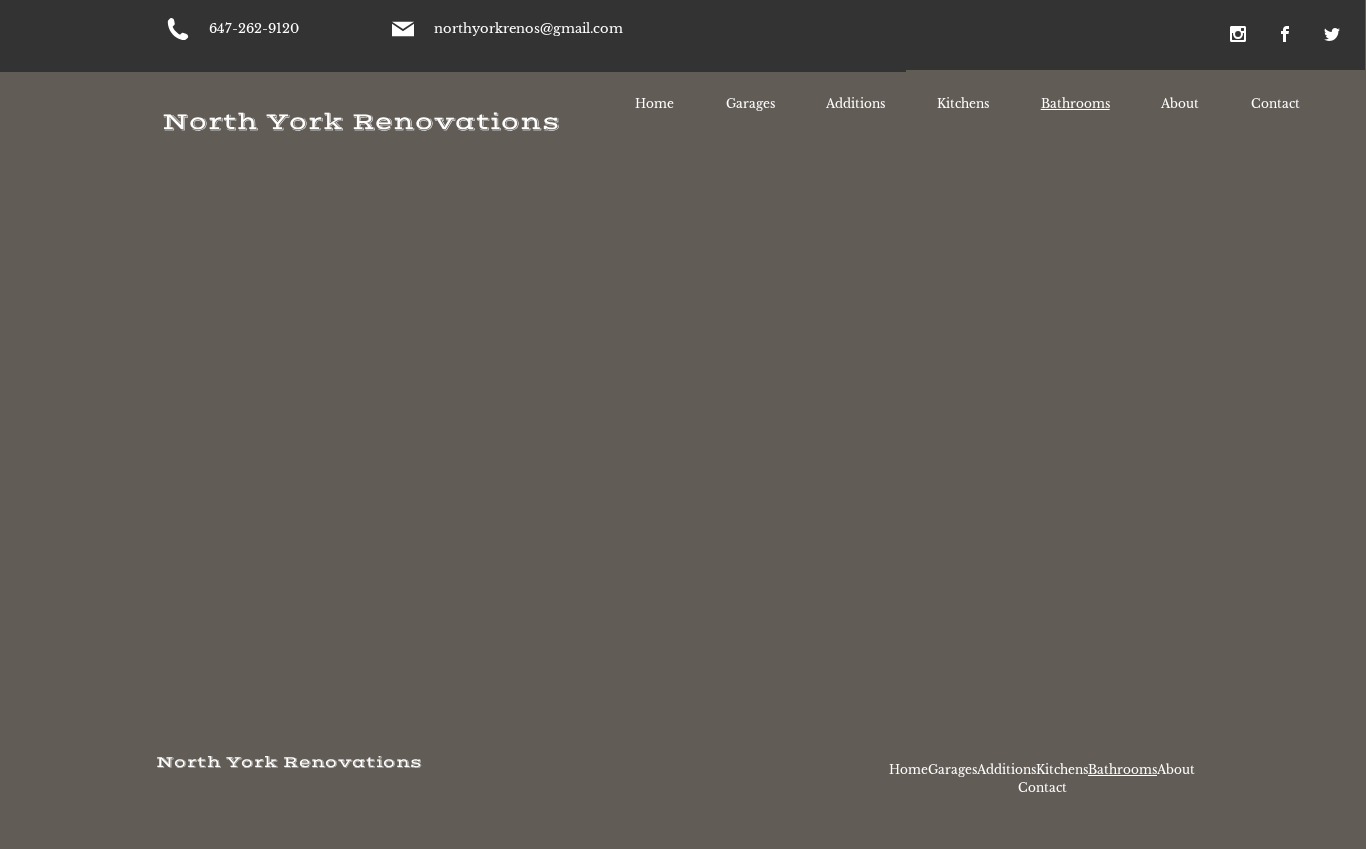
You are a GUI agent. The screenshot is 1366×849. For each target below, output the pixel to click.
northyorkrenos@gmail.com (528, 28)
